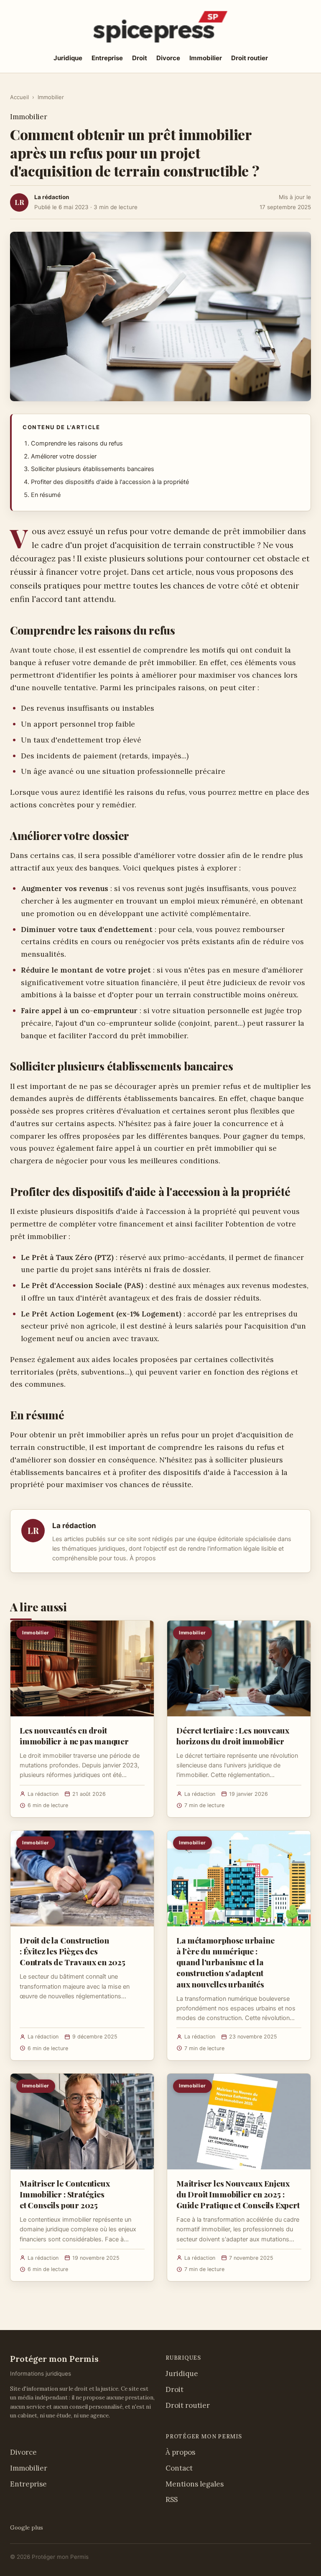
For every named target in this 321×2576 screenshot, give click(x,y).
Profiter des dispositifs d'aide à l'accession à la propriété (110, 482)
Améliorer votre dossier (64, 456)
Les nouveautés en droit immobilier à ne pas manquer (74, 1736)
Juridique (68, 58)
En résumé (46, 495)
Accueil (19, 97)
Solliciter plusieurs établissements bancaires (93, 469)
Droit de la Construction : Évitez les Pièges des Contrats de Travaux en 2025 (73, 1951)
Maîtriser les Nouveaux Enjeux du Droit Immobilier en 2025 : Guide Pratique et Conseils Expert (238, 2194)
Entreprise (107, 58)
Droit (140, 58)
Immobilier (206, 58)
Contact (179, 2468)
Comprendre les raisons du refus (77, 443)
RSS (172, 2499)
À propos (143, 1558)
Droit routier (250, 58)
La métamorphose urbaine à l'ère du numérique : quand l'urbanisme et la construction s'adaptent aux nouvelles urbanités (225, 1962)
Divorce (168, 58)
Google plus (27, 2527)
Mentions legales (195, 2484)
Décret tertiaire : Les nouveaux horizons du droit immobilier (233, 1736)
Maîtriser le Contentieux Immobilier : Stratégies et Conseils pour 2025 (65, 2194)
